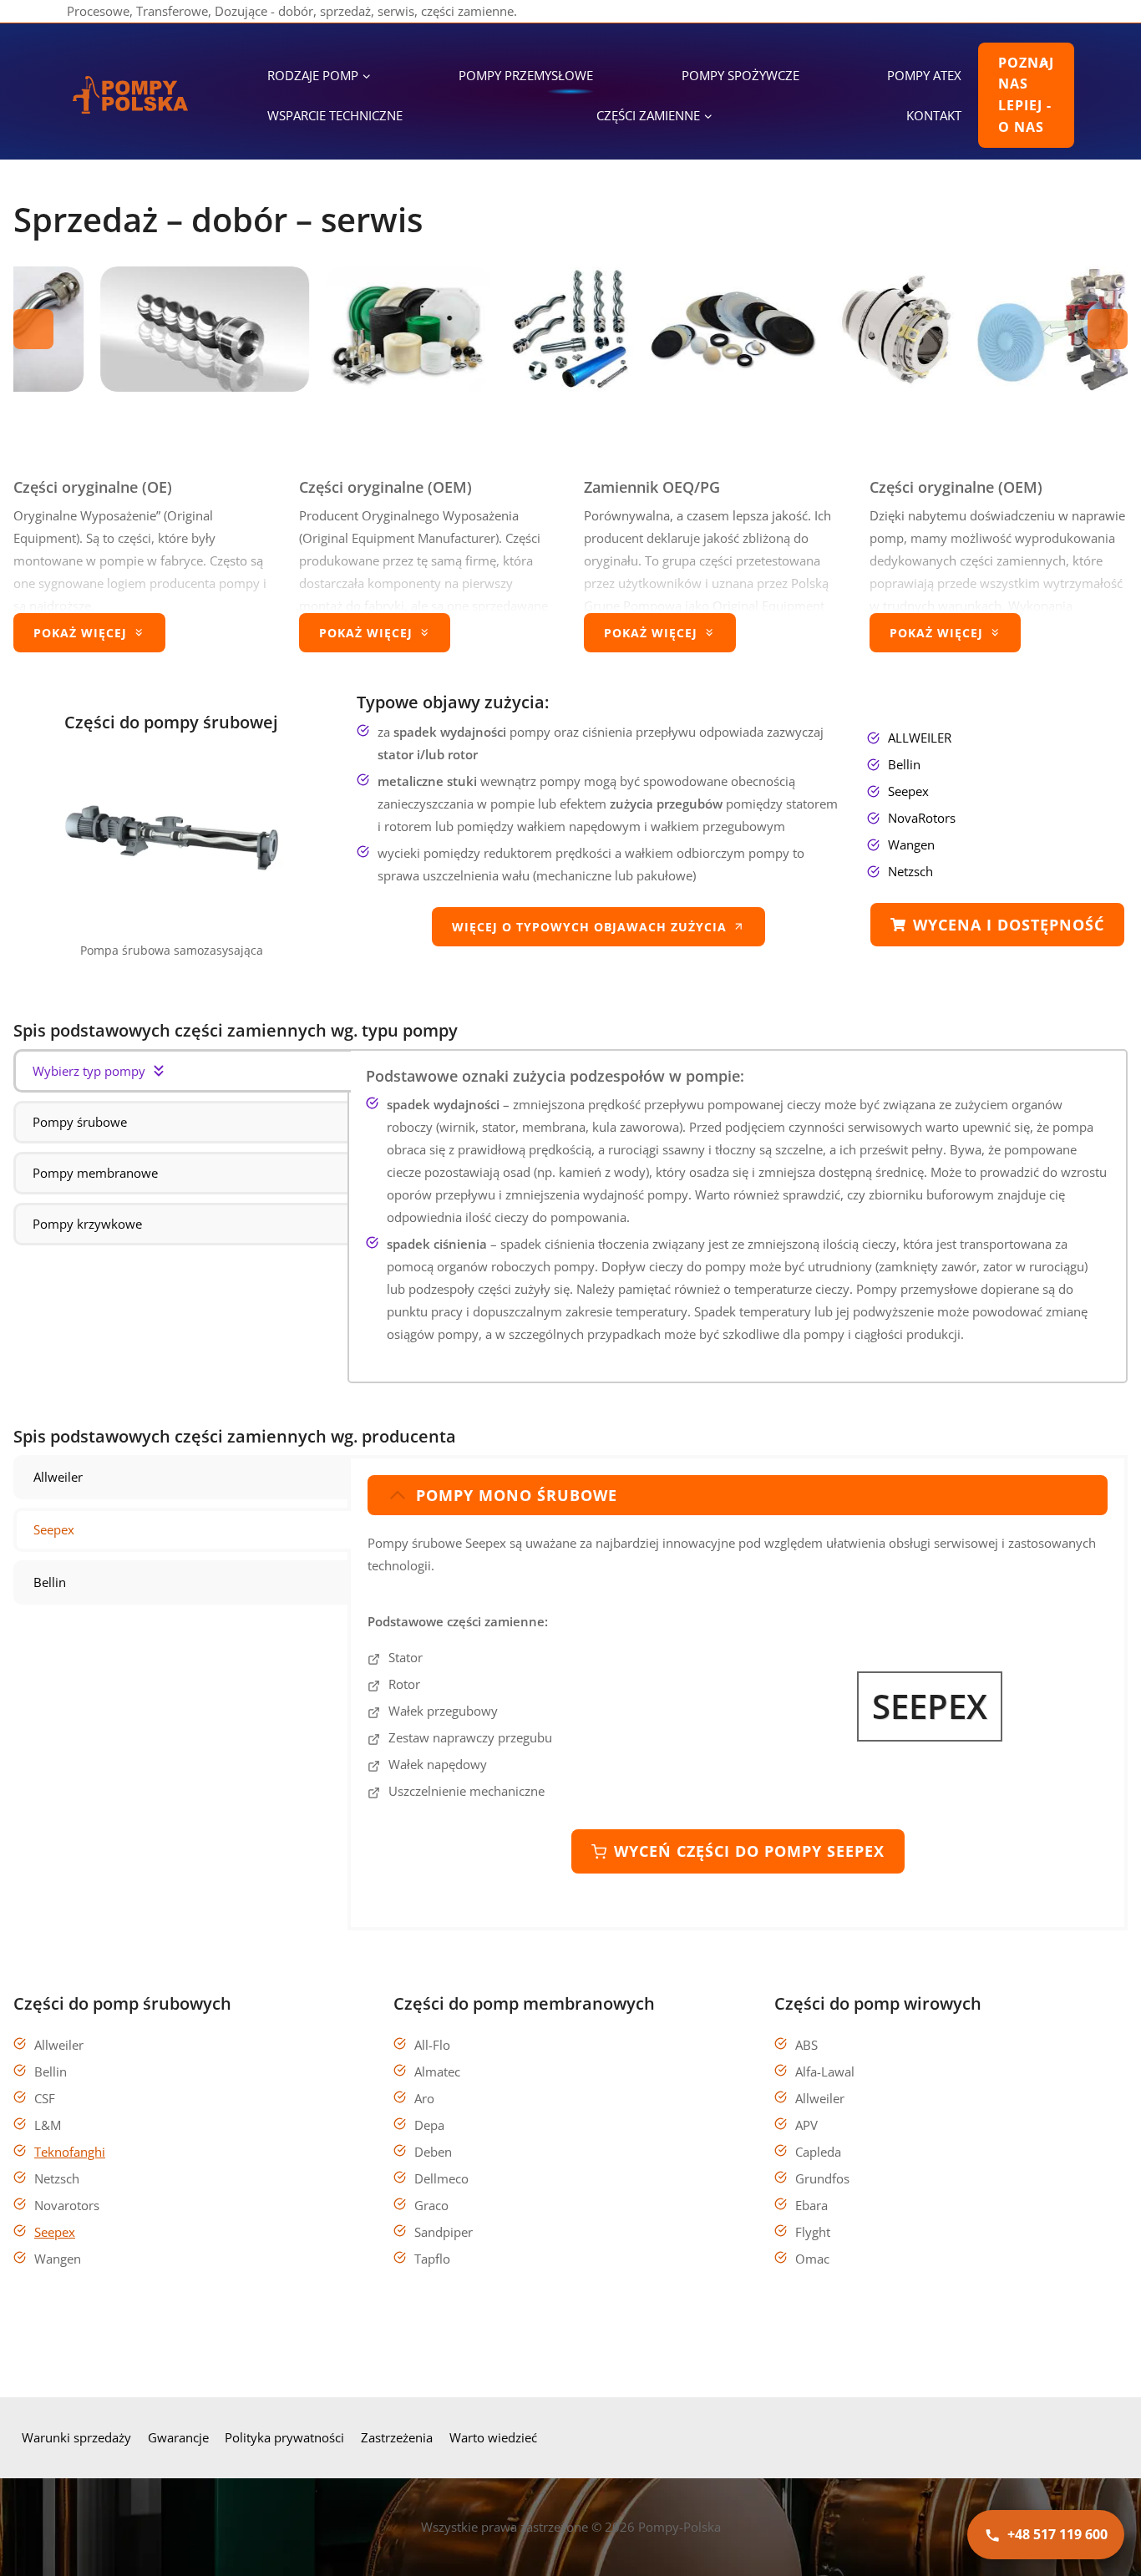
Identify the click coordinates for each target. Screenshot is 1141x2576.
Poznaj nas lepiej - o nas (1026, 95)
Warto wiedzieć (493, 2437)
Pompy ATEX (924, 75)
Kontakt (934, 115)
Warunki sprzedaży (76, 2437)
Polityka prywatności (284, 2437)
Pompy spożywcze (740, 75)
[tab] (182, 1071)
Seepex (55, 2232)
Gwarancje (178, 2437)
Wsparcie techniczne (335, 115)
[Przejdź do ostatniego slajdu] (33, 329)
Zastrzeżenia (397, 2437)
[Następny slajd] (1108, 329)
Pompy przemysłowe (526, 75)
